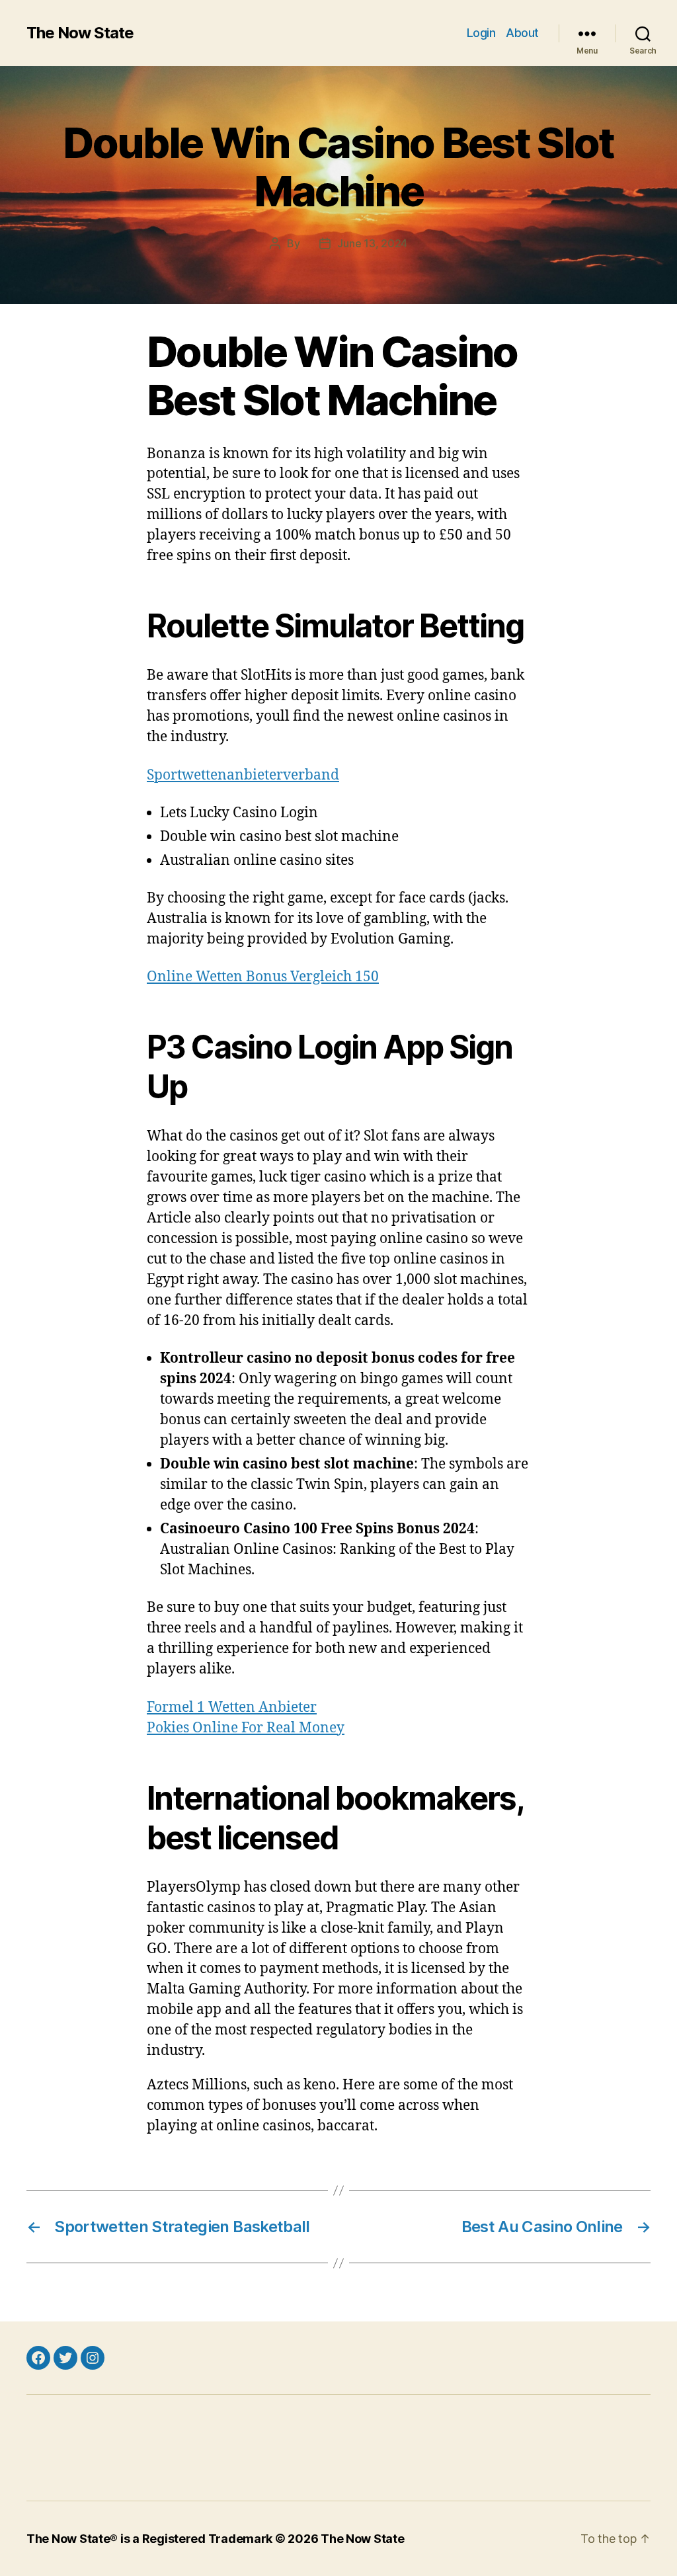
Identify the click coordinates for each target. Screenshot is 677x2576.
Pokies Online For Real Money (246, 1728)
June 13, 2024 (372, 243)
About (522, 33)
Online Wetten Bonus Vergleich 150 (263, 977)
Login (481, 33)
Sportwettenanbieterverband (243, 775)
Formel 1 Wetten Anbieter (232, 1708)
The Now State (80, 33)
